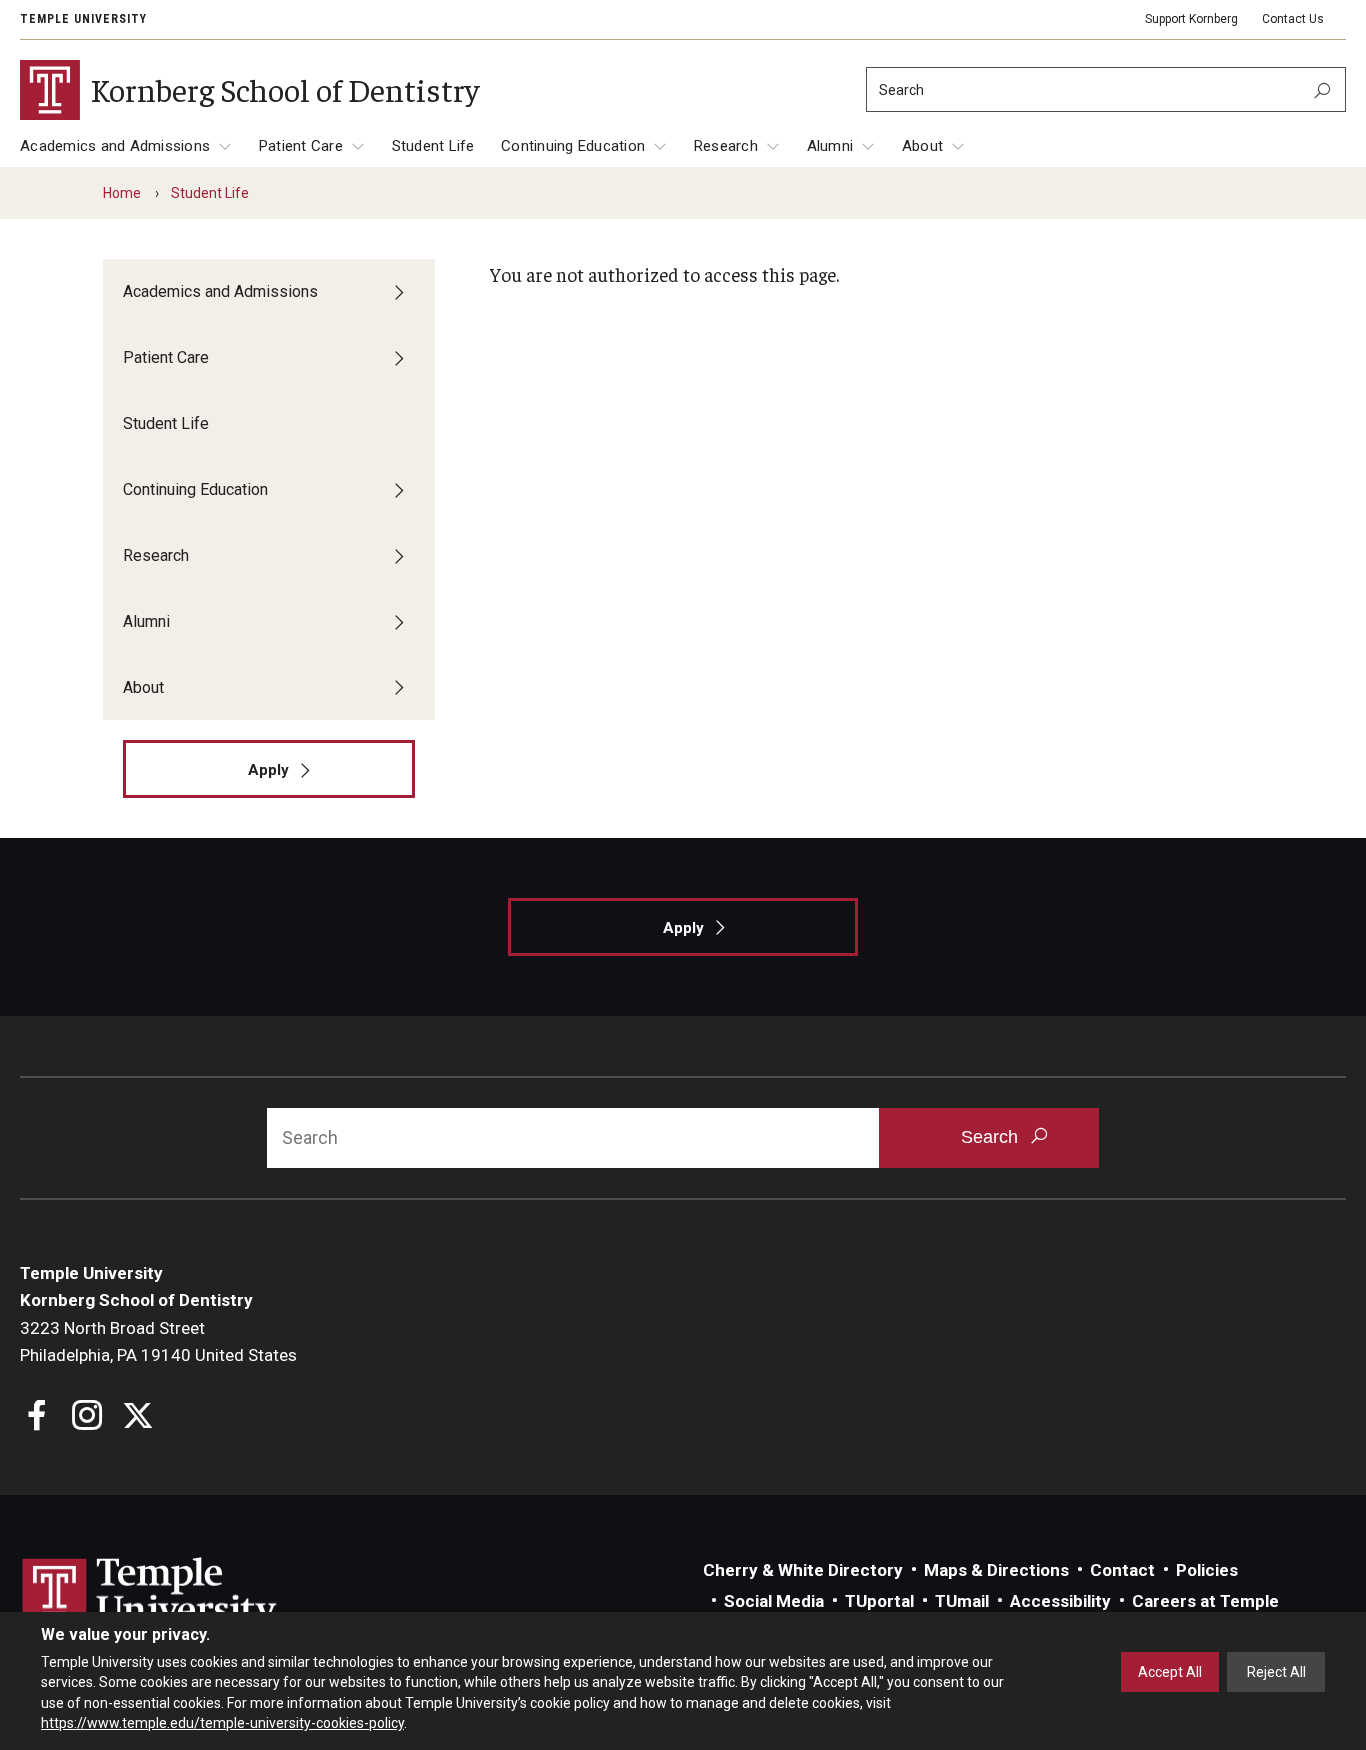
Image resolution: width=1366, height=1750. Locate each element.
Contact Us (1293, 19)
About (922, 146)
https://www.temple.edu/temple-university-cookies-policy (222, 1723)
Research (726, 146)
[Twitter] (137, 1417)
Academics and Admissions (115, 146)
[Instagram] (87, 1417)
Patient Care (301, 146)
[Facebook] (37, 1417)
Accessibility (1060, 1601)
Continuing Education (573, 146)
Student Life (433, 146)
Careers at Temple (1205, 1601)
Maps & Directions (996, 1570)
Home (122, 193)
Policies (1207, 1570)
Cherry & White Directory (803, 1570)
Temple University (83, 19)
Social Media (774, 1601)
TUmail (962, 1601)
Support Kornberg (1191, 19)
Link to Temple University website (150, 1595)
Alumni (830, 146)
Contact (1122, 1570)
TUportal (879, 1601)
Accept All (1170, 1672)
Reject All (1276, 1672)
